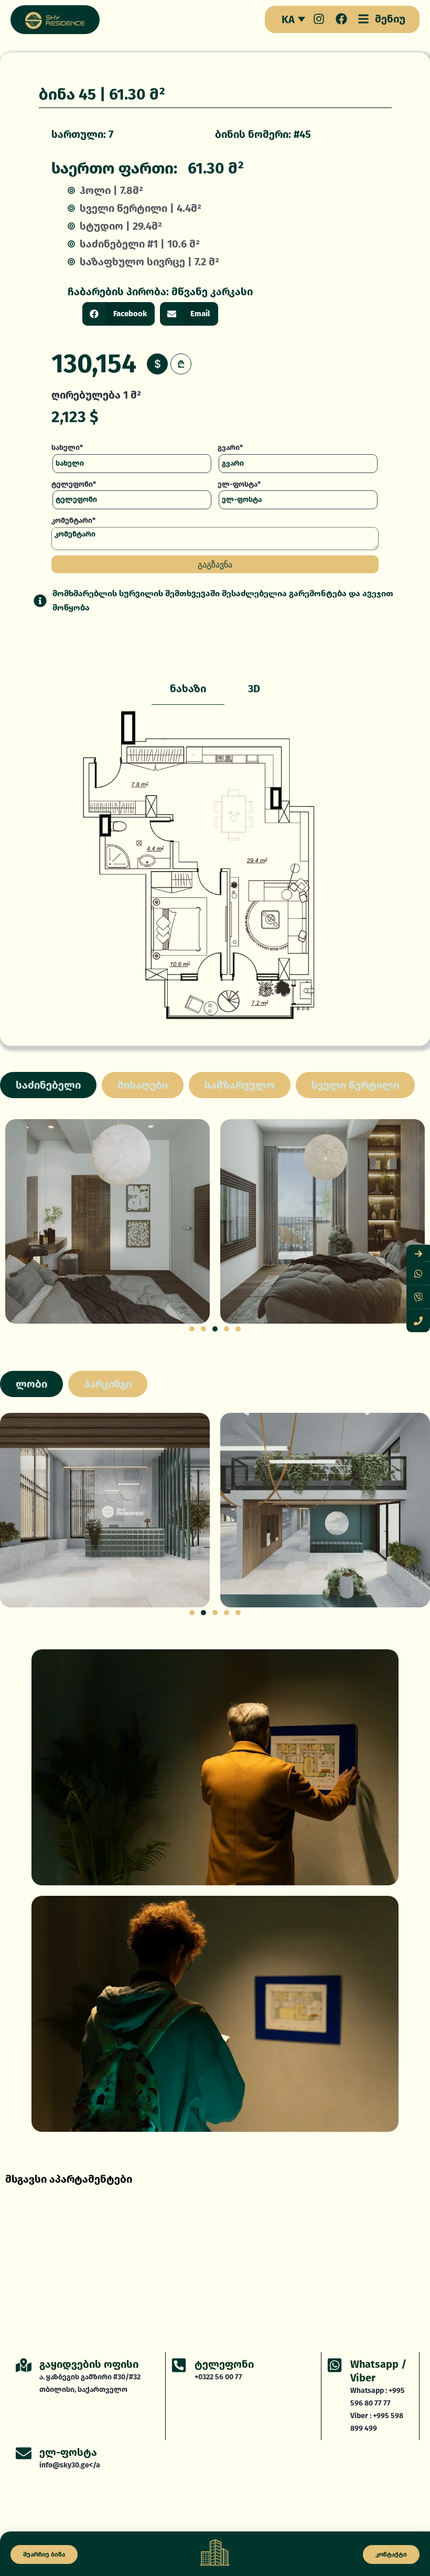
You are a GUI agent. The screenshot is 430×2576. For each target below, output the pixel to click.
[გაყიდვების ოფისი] (24, 2365)
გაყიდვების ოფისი (89, 2364)
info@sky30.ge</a (70, 2465)
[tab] (188, 689)
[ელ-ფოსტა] (24, 2453)
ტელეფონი (224, 2364)
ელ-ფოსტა (68, 2452)
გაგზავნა (215, 564)
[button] (119, 314)
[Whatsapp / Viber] (335, 2365)
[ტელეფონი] (179, 2365)
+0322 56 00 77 (218, 2377)
